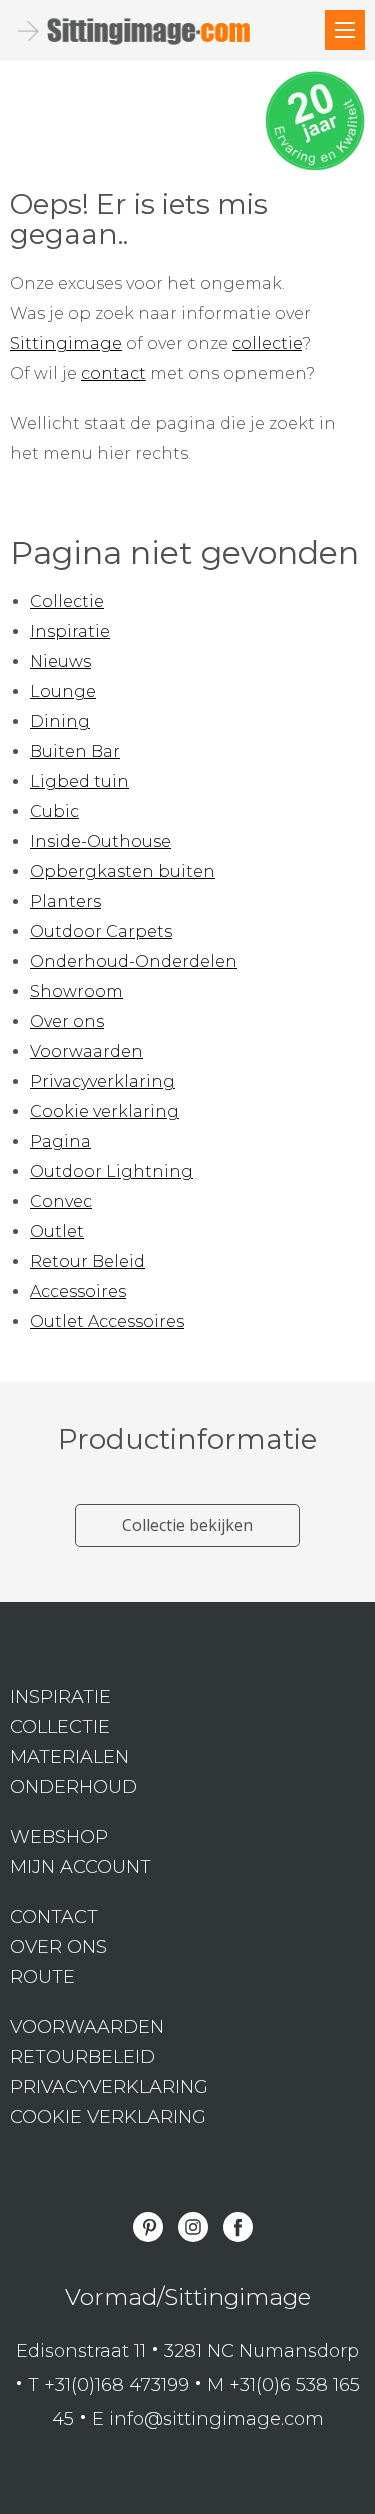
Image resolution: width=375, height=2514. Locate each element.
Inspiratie (70, 631)
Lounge (63, 691)
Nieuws (60, 661)
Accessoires (78, 1291)
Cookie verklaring (104, 1111)
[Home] (345, 30)
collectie (267, 343)
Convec (61, 1201)
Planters (65, 901)
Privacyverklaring (102, 1081)
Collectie (67, 601)
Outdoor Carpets (101, 931)
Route (42, 1977)
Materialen (69, 1757)
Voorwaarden (86, 1051)
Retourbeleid (82, 2057)
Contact (54, 1917)
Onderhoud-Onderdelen (133, 961)
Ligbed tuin (79, 781)
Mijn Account (80, 1867)
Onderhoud (73, 1787)
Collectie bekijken (187, 1525)
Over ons (67, 1021)
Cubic (54, 811)
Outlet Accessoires (107, 1321)
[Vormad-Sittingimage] (150, 31)
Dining (60, 721)
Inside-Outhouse (100, 841)
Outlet (57, 1231)
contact (113, 373)
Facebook (238, 2227)
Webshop (59, 1837)
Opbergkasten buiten (122, 871)
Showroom (76, 991)
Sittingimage (66, 343)
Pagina (60, 1141)
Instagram (193, 2227)
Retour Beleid (87, 1261)
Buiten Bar (75, 751)
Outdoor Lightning (111, 1171)
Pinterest (148, 2227)
